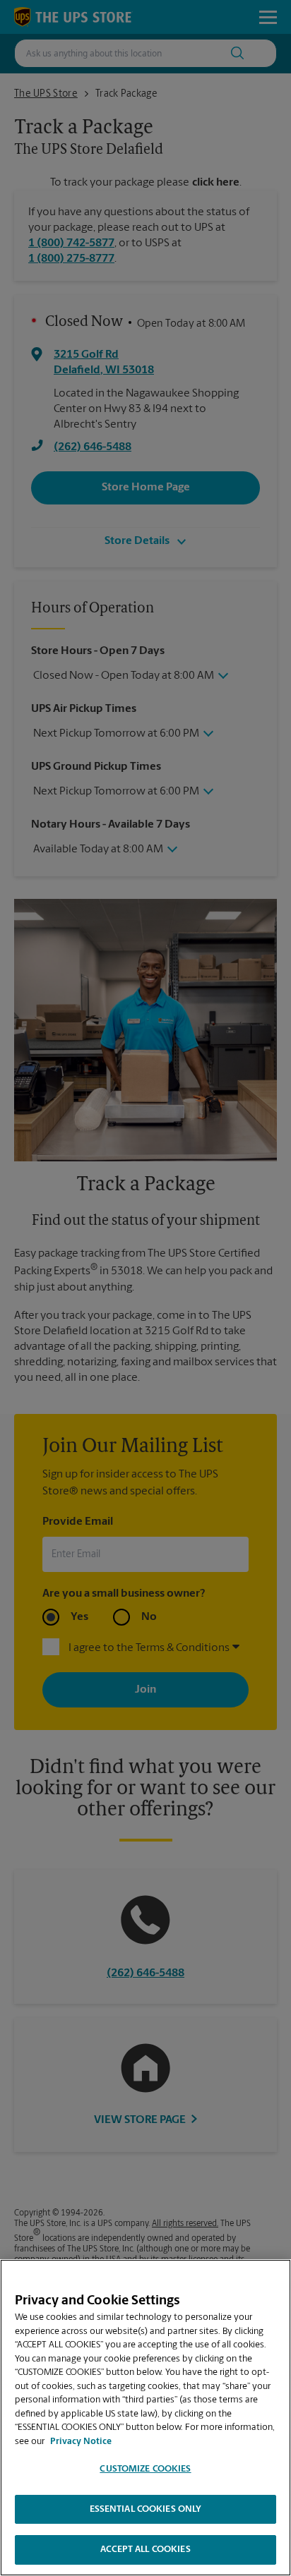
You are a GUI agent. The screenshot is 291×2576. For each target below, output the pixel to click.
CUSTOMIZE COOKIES (145, 2469)
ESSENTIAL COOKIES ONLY (146, 2509)
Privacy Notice (81, 2442)
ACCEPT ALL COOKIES (145, 2550)
